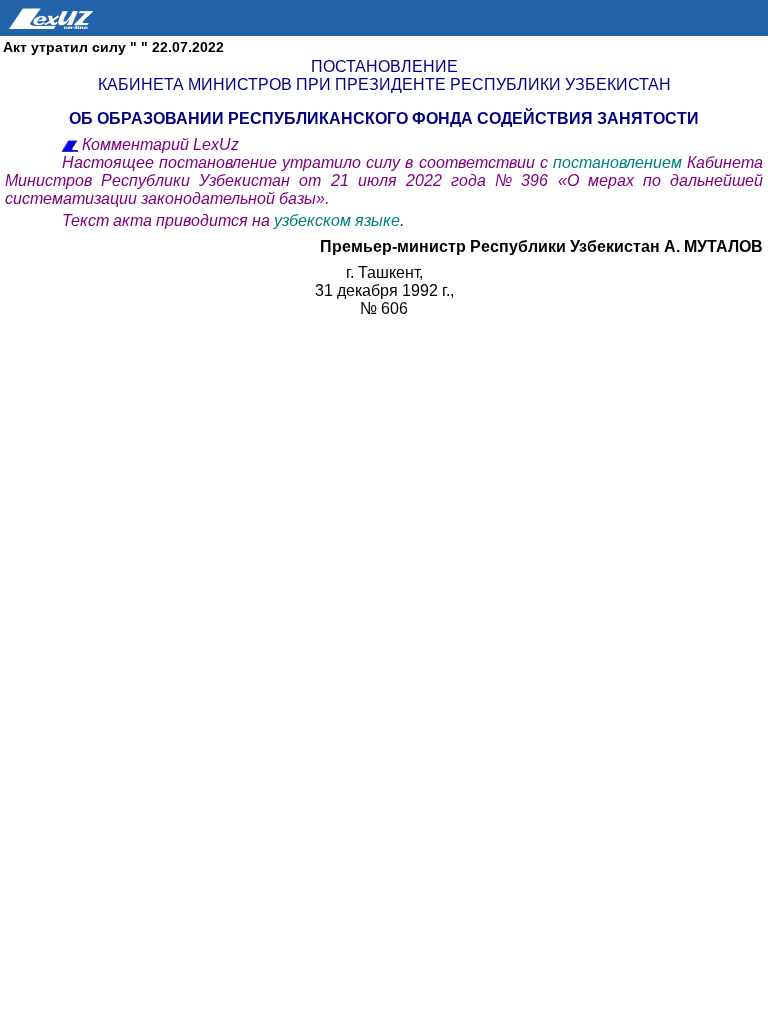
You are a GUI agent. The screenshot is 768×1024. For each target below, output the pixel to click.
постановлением (620, 162)
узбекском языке (337, 220)
